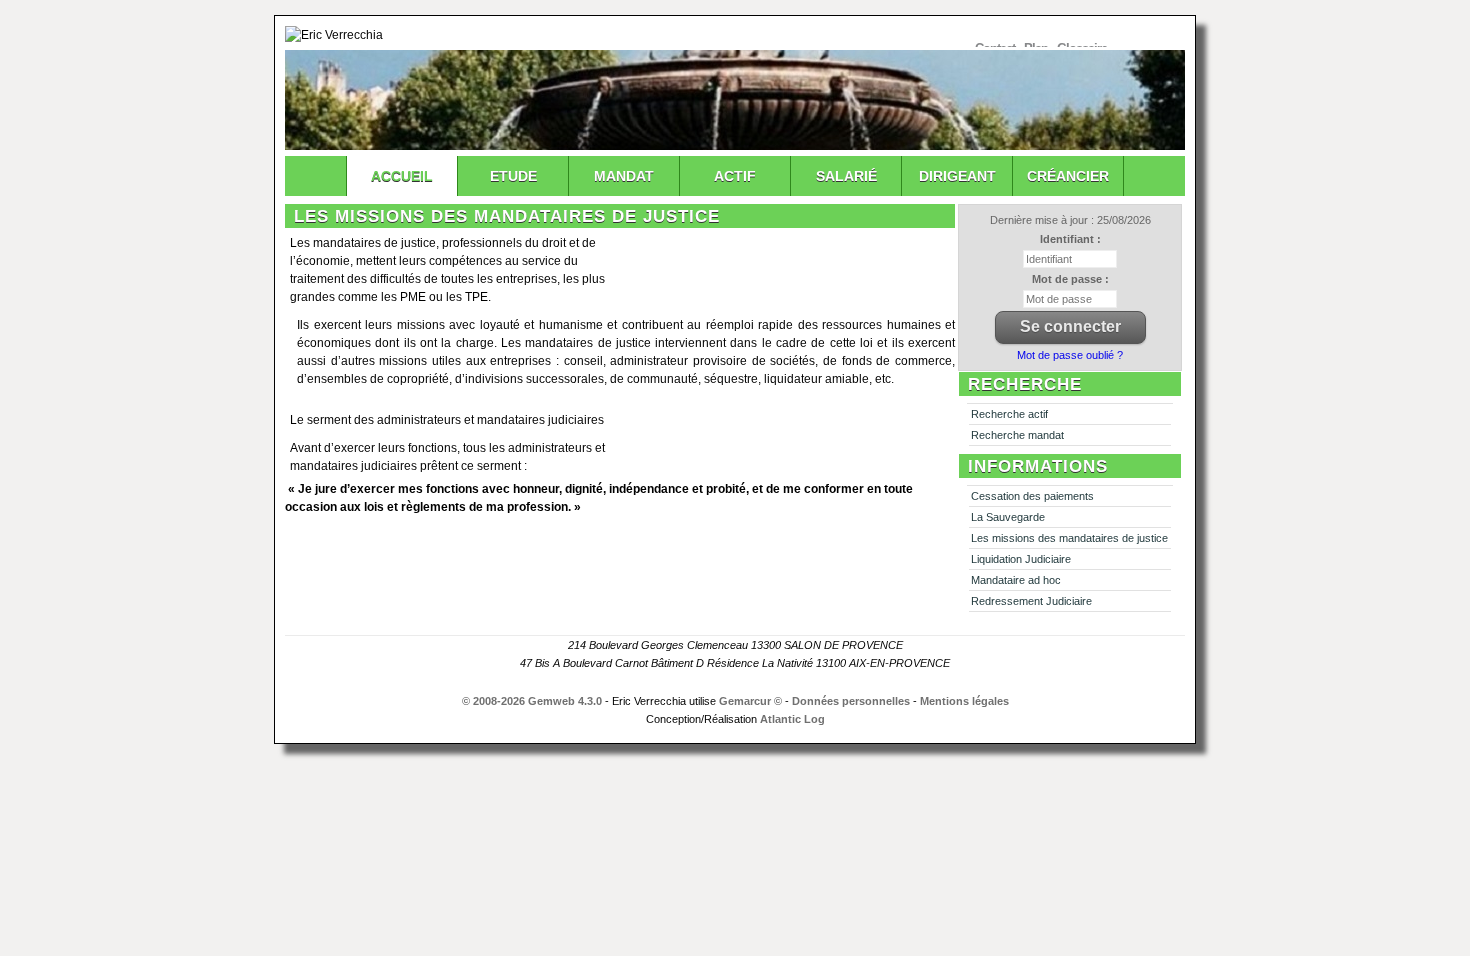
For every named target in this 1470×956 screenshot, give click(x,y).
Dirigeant (957, 176)
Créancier (1068, 176)
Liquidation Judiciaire (1021, 559)
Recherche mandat (1017, 435)
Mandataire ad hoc (1016, 580)
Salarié (846, 176)
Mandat (624, 176)
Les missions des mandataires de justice (1069, 538)
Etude (513, 176)
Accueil (402, 176)
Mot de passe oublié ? (1070, 355)
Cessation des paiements (1032, 496)
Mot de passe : (1070, 279)
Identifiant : (1070, 239)
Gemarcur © (750, 701)
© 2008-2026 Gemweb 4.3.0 (532, 701)
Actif (735, 176)
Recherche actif (1009, 414)
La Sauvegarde (1008, 517)
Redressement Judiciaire (1031, 601)
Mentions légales (964, 701)
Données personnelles (851, 701)
